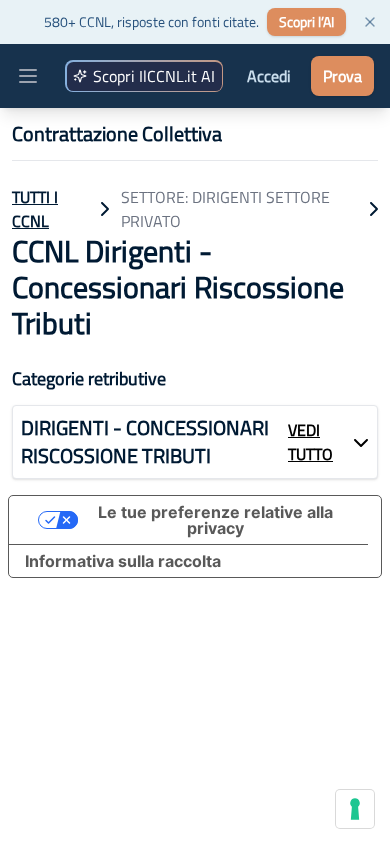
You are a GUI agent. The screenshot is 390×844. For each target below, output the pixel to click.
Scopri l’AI (306, 21)
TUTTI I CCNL (35, 209)
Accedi (269, 76)
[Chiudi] (370, 22)
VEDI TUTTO (310, 442)
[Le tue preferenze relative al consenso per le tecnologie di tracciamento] (355, 809)
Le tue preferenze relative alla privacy (215, 520)
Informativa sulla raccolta (123, 561)
